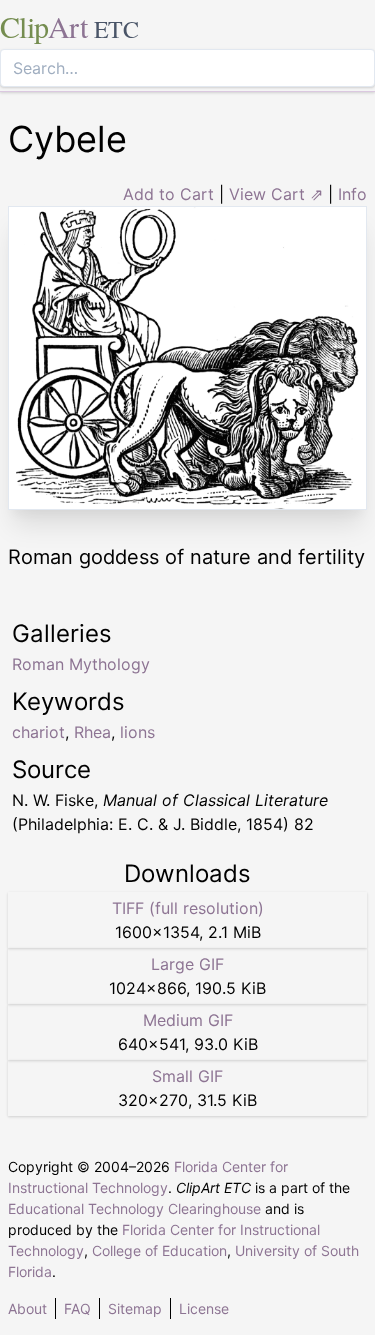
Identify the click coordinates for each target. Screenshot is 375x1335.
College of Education (159, 1250)
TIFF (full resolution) (188, 908)
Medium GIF (188, 1020)
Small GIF (187, 1076)
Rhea (92, 732)
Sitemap (135, 1308)
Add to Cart (168, 194)
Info (352, 194)
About (27, 1308)
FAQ (77, 1308)
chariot (38, 732)
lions (137, 732)
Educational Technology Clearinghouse (134, 1208)
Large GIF (187, 964)
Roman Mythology (81, 664)
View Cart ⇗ (276, 194)
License (204, 1308)
